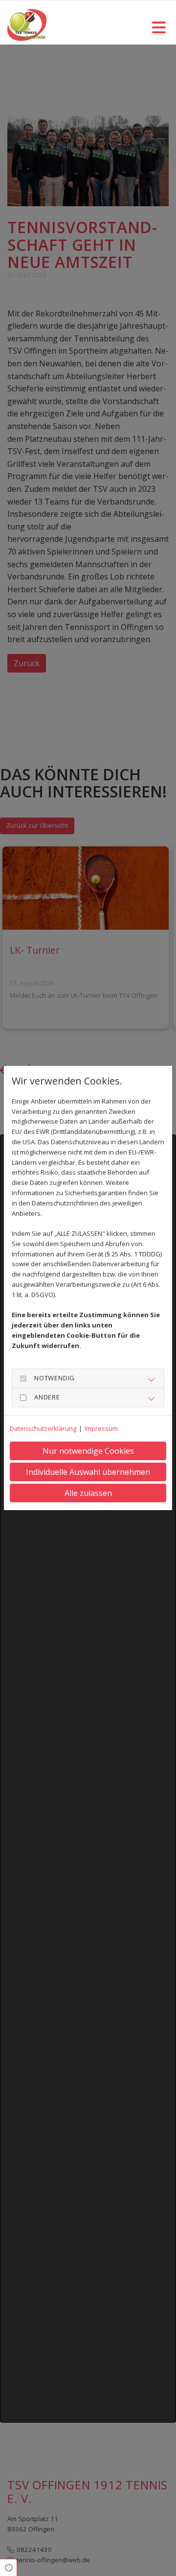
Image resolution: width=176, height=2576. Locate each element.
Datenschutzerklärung (43, 1428)
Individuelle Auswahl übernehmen (88, 1472)
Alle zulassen (88, 1493)
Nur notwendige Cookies (88, 1451)
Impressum (101, 1428)
